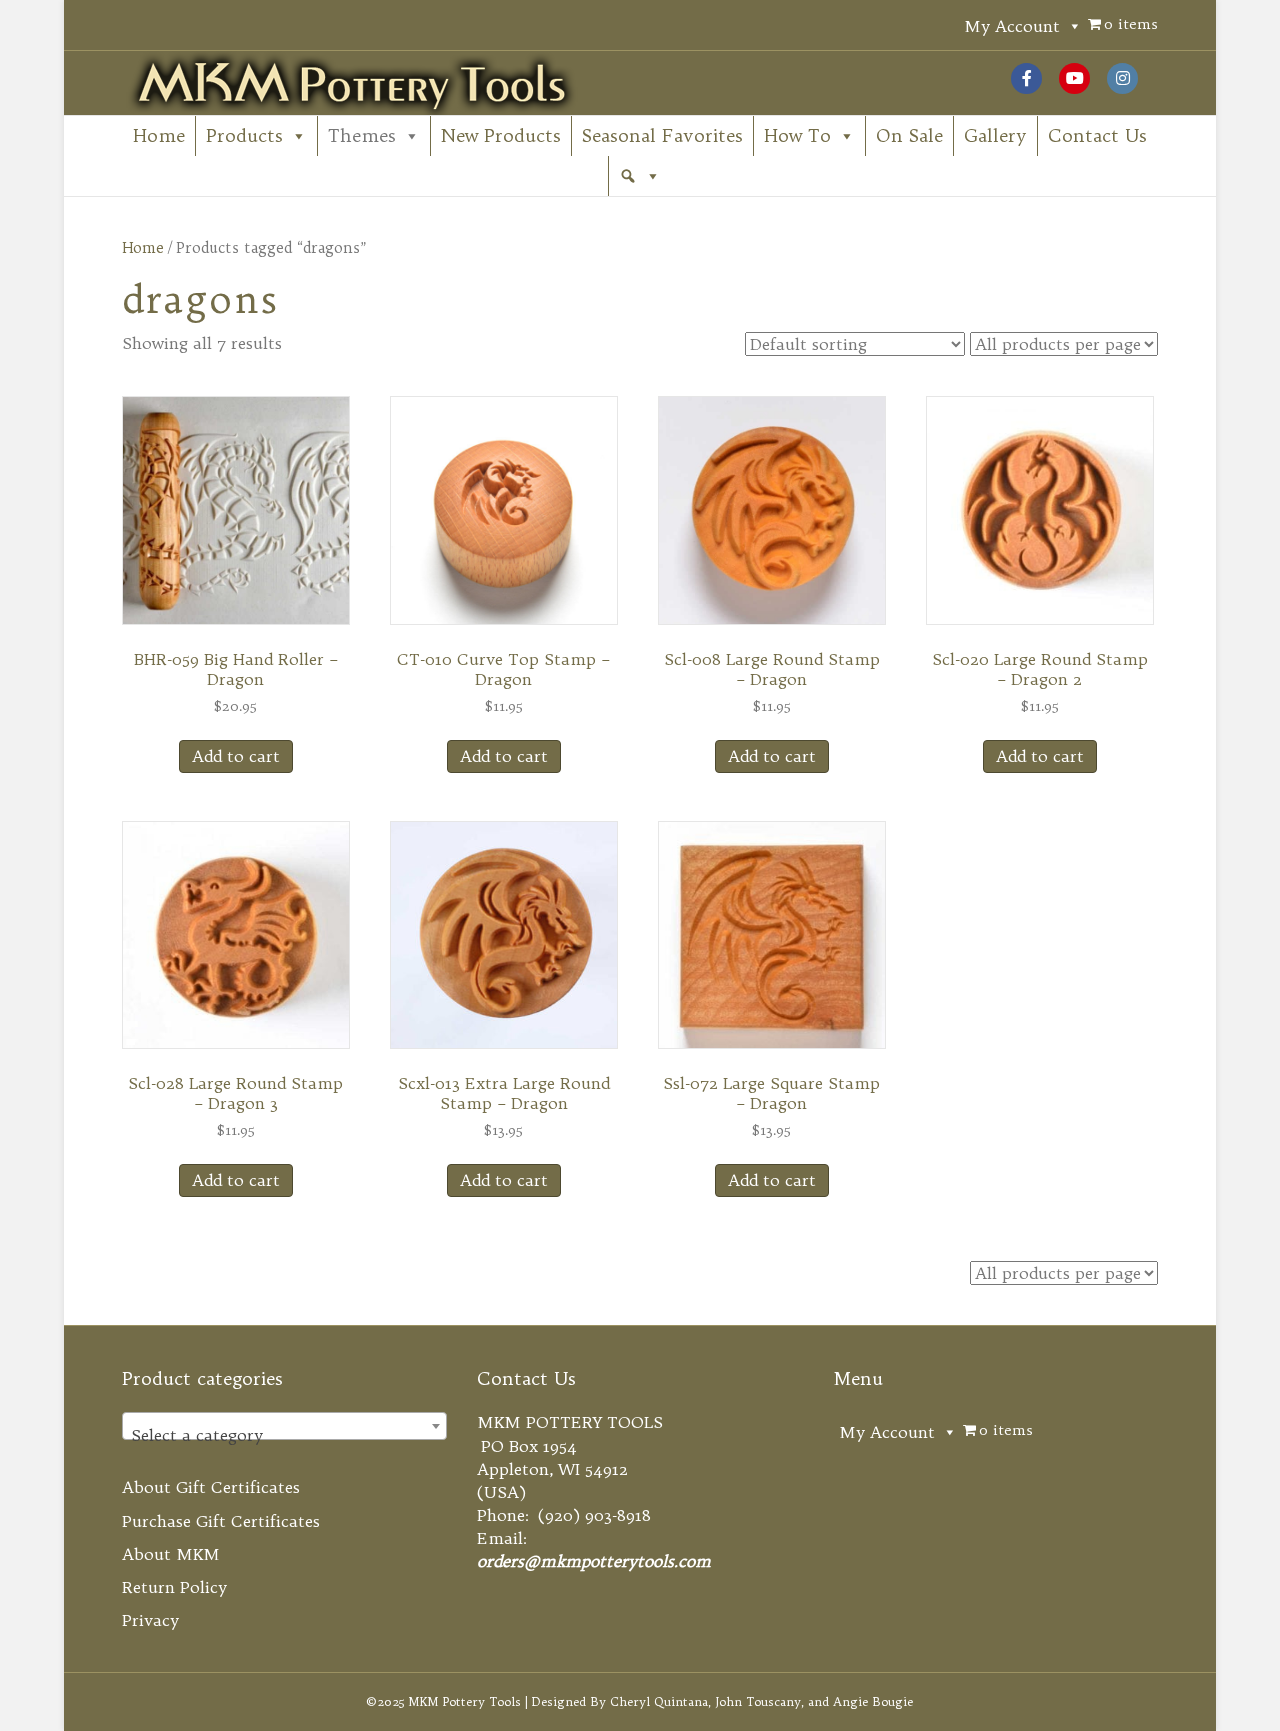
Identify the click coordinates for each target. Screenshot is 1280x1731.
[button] (640, 176)
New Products (501, 135)
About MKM (171, 1554)
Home (159, 135)
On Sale (909, 135)
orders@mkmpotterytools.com (594, 1561)
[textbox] (285, 1435)
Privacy (150, 1620)
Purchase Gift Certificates (221, 1521)
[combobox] (285, 1426)
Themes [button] (362, 135)
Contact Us (1097, 135)
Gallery (995, 135)
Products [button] (244, 135)
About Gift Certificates (211, 1487)
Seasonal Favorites (662, 135)
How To (797, 135)
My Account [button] (1012, 26)
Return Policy (174, 1587)
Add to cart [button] (236, 756)
